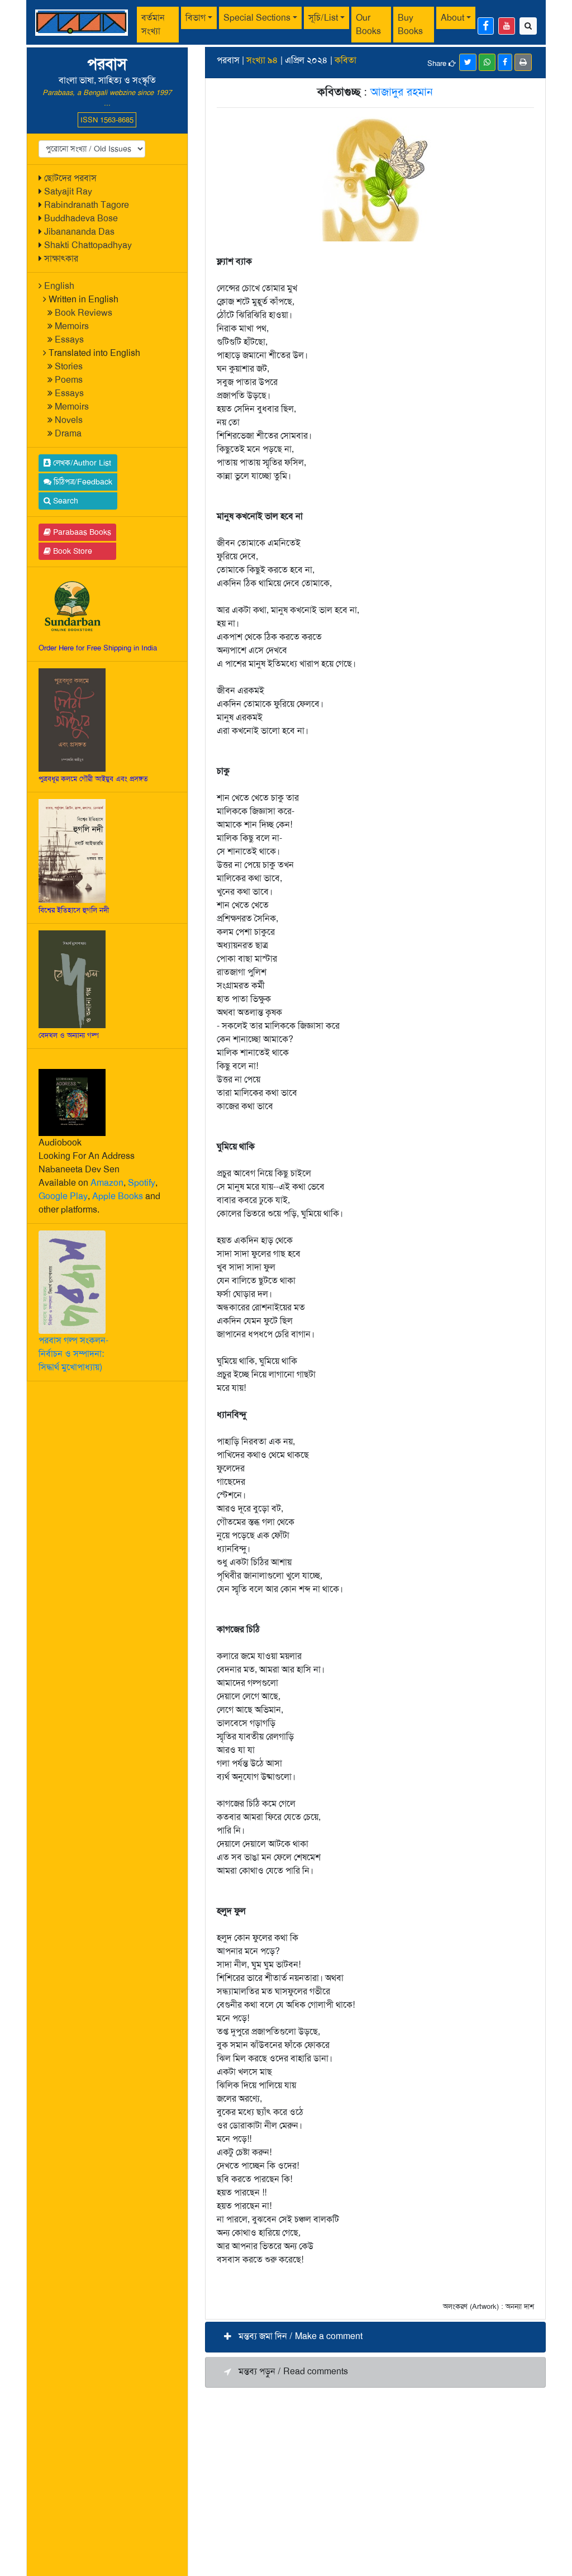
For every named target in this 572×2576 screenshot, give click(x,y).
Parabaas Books (81, 532)
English (59, 286)
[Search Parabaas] (528, 26)
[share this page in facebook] (505, 62)
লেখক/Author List (81, 463)
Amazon (107, 1183)
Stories (69, 366)
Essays (69, 339)
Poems (69, 380)
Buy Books (410, 24)
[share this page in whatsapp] (487, 62)
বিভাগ (196, 18)
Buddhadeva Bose (81, 218)
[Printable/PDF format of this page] (523, 62)
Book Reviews (84, 313)
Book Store (71, 551)
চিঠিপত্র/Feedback (82, 482)
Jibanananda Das (79, 232)
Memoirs (72, 326)
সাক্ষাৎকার (61, 258)
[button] (375, 2337)
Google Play (63, 1196)
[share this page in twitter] (468, 62)
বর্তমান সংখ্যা (153, 24)
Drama (68, 433)
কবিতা (345, 60)
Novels (69, 420)
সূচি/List (323, 18)
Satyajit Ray (68, 191)
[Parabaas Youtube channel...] (507, 26)
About (452, 18)
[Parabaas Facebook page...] (486, 26)
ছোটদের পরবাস (70, 178)
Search (65, 501)
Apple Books (118, 1196)
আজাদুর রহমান (402, 92)
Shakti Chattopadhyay (88, 245)
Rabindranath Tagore (87, 205)
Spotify (142, 1183)
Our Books (368, 24)
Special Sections (257, 18)
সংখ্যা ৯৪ (262, 60)
